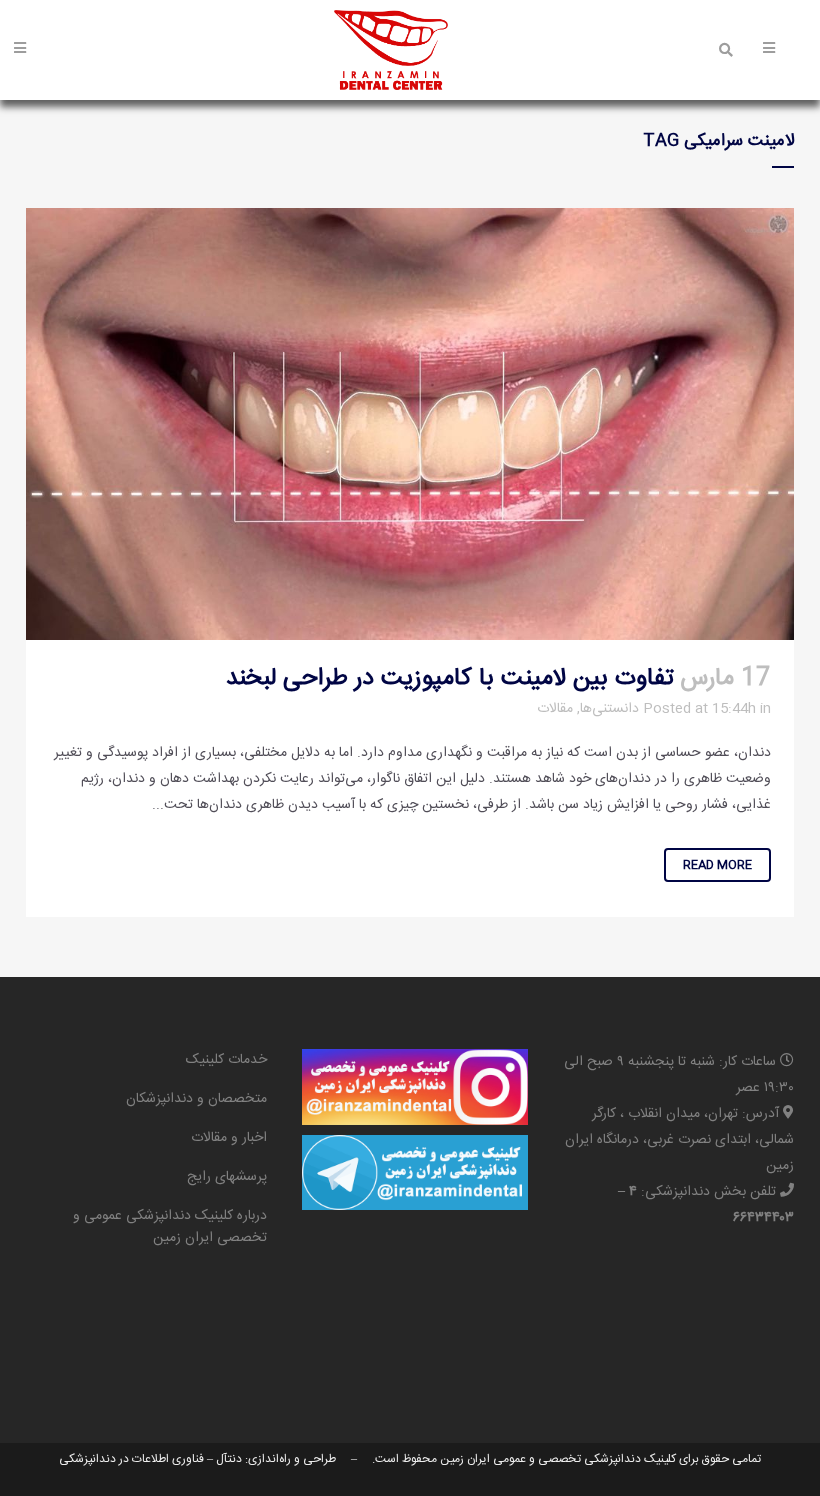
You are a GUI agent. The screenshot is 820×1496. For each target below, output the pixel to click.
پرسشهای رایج (227, 1177)
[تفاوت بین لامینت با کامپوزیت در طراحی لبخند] (410, 424)
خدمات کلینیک (226, 1060)
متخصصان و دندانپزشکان (196, 1099)
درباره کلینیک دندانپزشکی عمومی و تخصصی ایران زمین (170, 1227)
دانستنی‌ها (609, 709)
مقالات (555, 709)
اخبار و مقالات (229, 1138)
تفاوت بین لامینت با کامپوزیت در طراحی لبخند (449, 679)
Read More (717, 865)
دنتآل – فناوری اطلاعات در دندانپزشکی (150, 1459)
